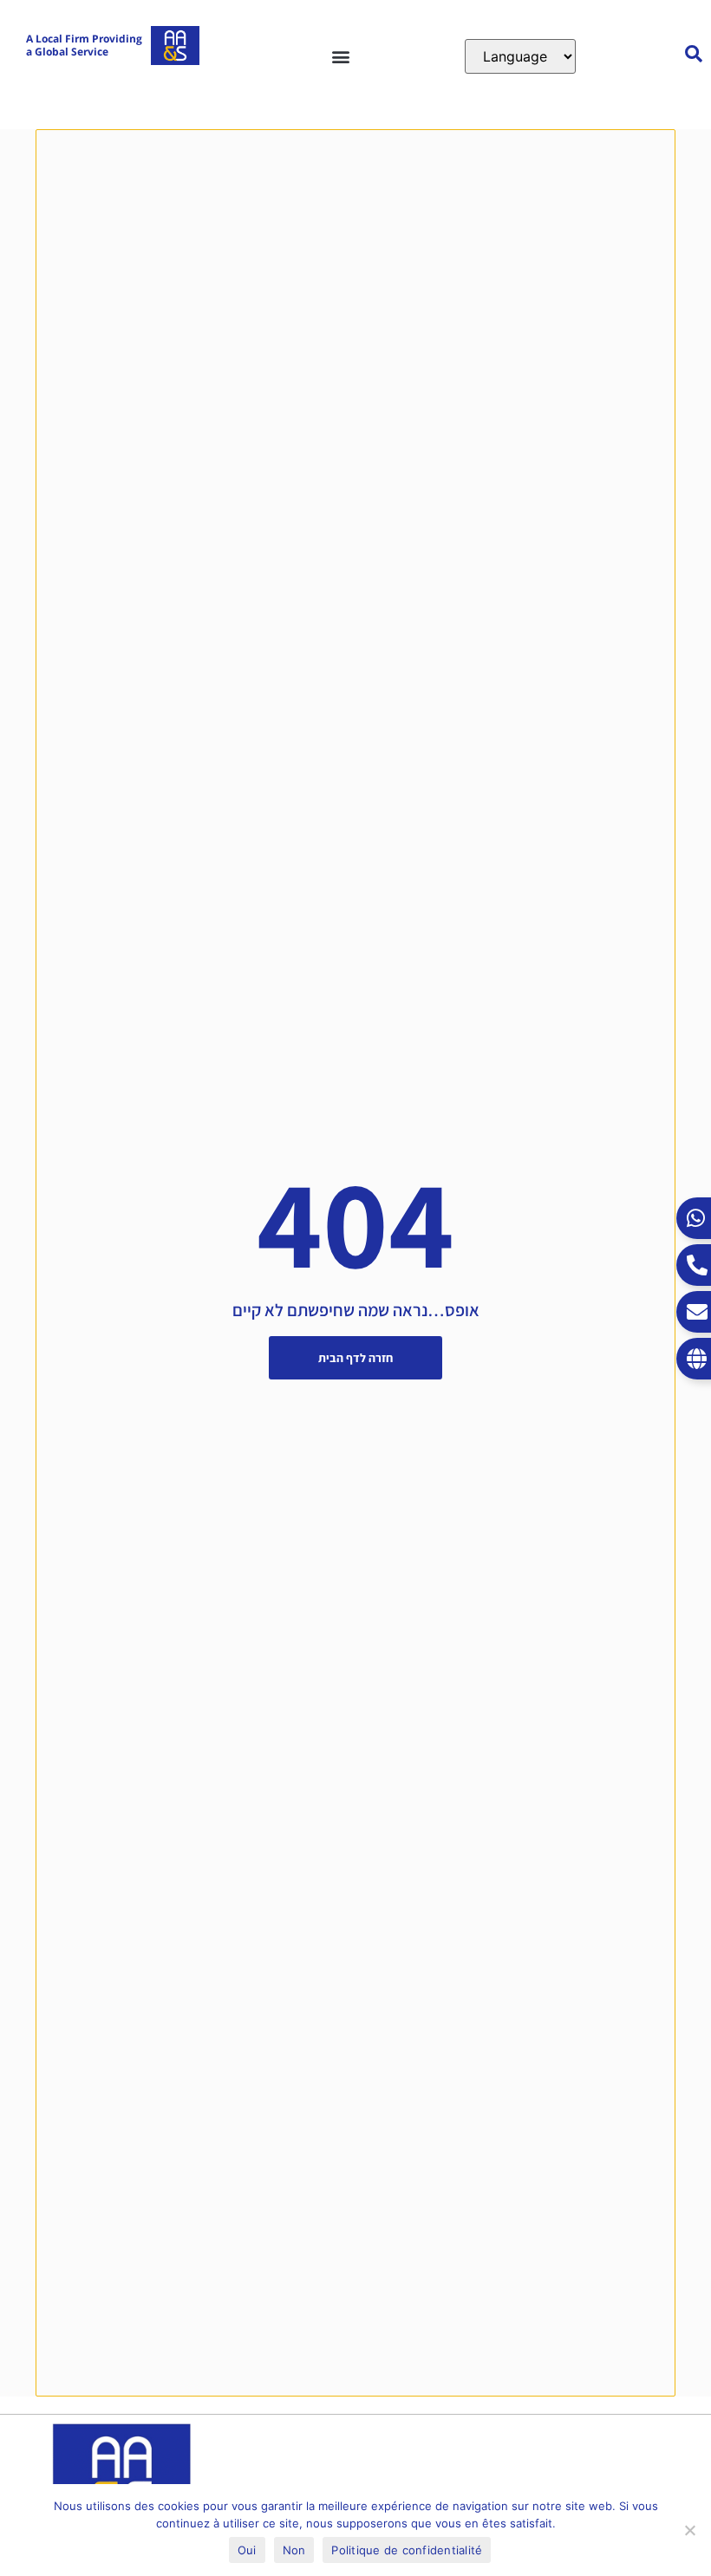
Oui (247, 2550)
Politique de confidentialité (407, 2550)
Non (294, 2550)
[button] (340, 56)
